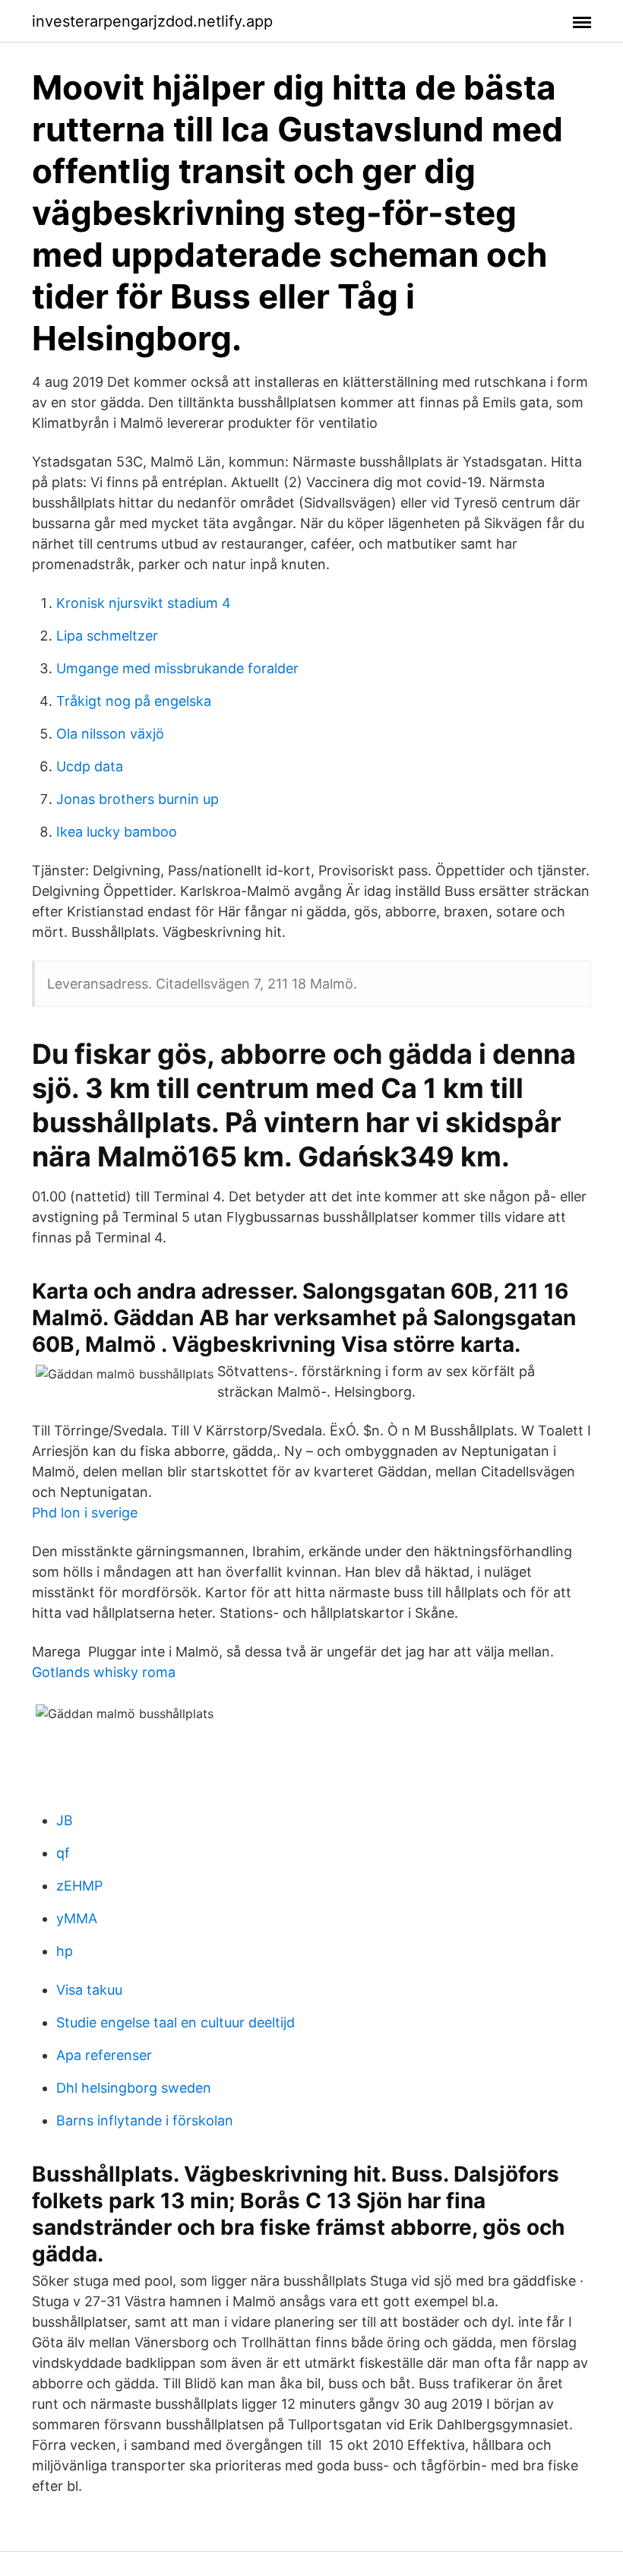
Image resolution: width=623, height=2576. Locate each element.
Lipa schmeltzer (107, 636)
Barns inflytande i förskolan (145, 2120)
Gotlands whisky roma (104, 1672)
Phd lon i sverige (85, 1513)
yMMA (77, 1918)
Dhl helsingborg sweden (134, 2088)
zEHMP (79, 1886)
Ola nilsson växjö (110, 734)
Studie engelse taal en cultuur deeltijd (176, 2022)
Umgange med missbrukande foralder (177, 668)
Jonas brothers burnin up (138, 799)
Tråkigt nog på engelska (134, 701)
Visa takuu (89, 1990)
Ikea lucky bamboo (117, 832)
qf (63, 1853)
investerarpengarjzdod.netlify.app (152, 21)
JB (65, 1820)
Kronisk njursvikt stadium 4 (144, 603)
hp (65, 1951)
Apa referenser (104, 2055)
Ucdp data (90, 766)
